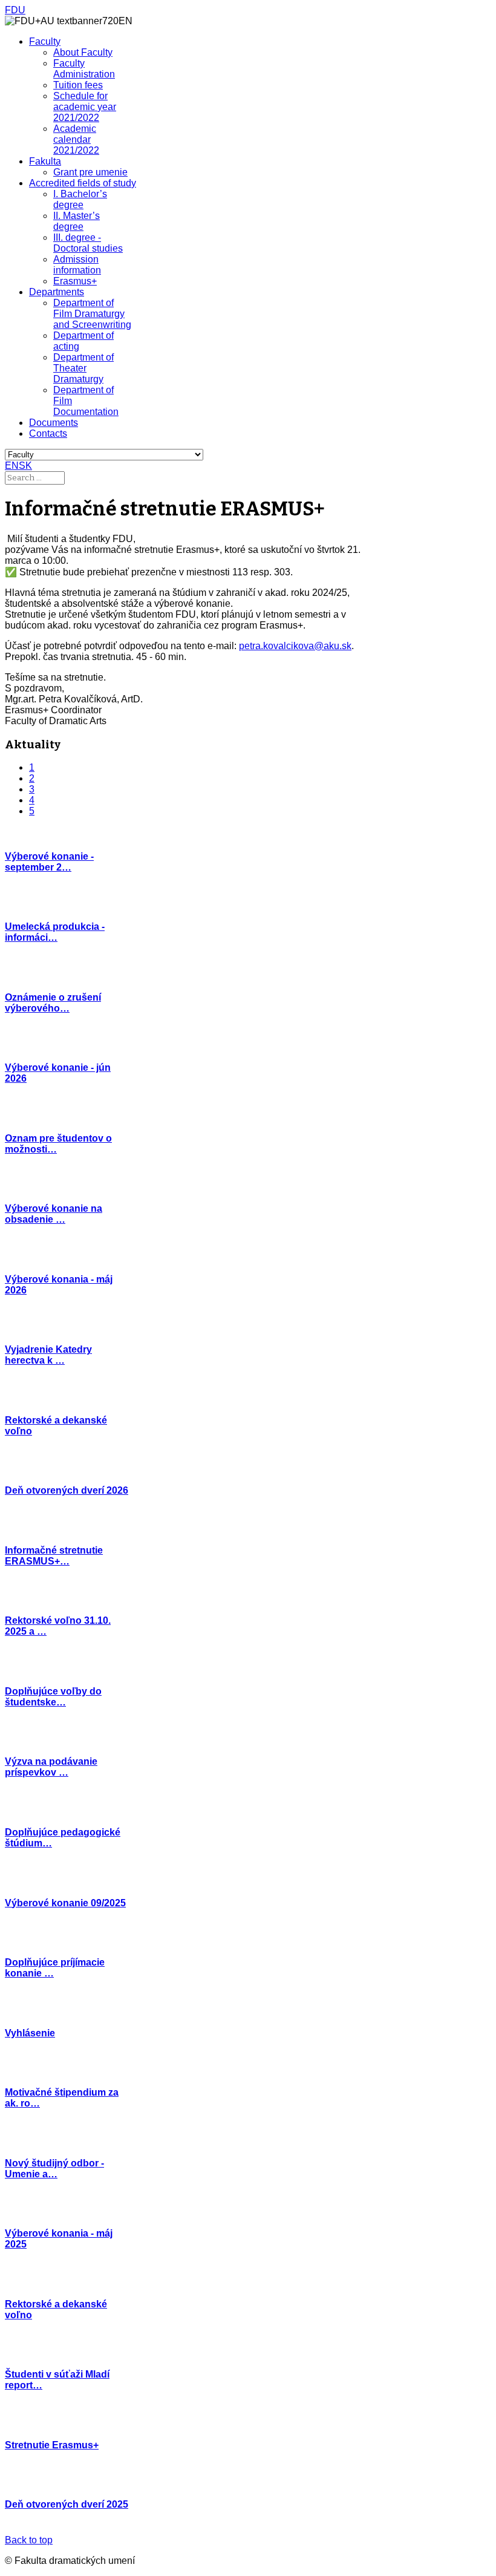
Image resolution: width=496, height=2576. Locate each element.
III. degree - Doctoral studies (88, 243)
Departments (57, 292)
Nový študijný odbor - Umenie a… (54, 2169)
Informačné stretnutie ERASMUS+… (54, 1556)
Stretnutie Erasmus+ (52, 2445)
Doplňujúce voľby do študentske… (53, 1697)
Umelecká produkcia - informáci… (55, 932)
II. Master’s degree (77, 221)
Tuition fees (78, 85)
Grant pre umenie (90, 172)
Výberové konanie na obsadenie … (54, 1214)
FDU (15, 10)
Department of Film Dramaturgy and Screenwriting (92, 314)
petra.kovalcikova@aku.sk (295, 646)
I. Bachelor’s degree (80, 199)
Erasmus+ (75, 281)
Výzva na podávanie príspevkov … (51, 1767)
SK (25, 466)
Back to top (29, 2540)
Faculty (45, 41)
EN (12, 466)
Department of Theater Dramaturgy (83, 368)
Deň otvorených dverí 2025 (67, 2504)
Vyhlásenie (30, 2033)
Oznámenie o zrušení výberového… (53, 1003)
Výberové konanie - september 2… (49, 862)
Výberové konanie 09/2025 (65, 1903)
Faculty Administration (84, 69)
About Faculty (83, 52)
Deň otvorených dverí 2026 (67, 1490)
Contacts (48, 433)
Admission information (77, 265)
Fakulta (45, 161)
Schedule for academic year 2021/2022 (85, 107)
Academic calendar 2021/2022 (76, 139)
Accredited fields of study (83, 183)
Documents (54, 423)
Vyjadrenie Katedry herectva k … (48, 1355)
